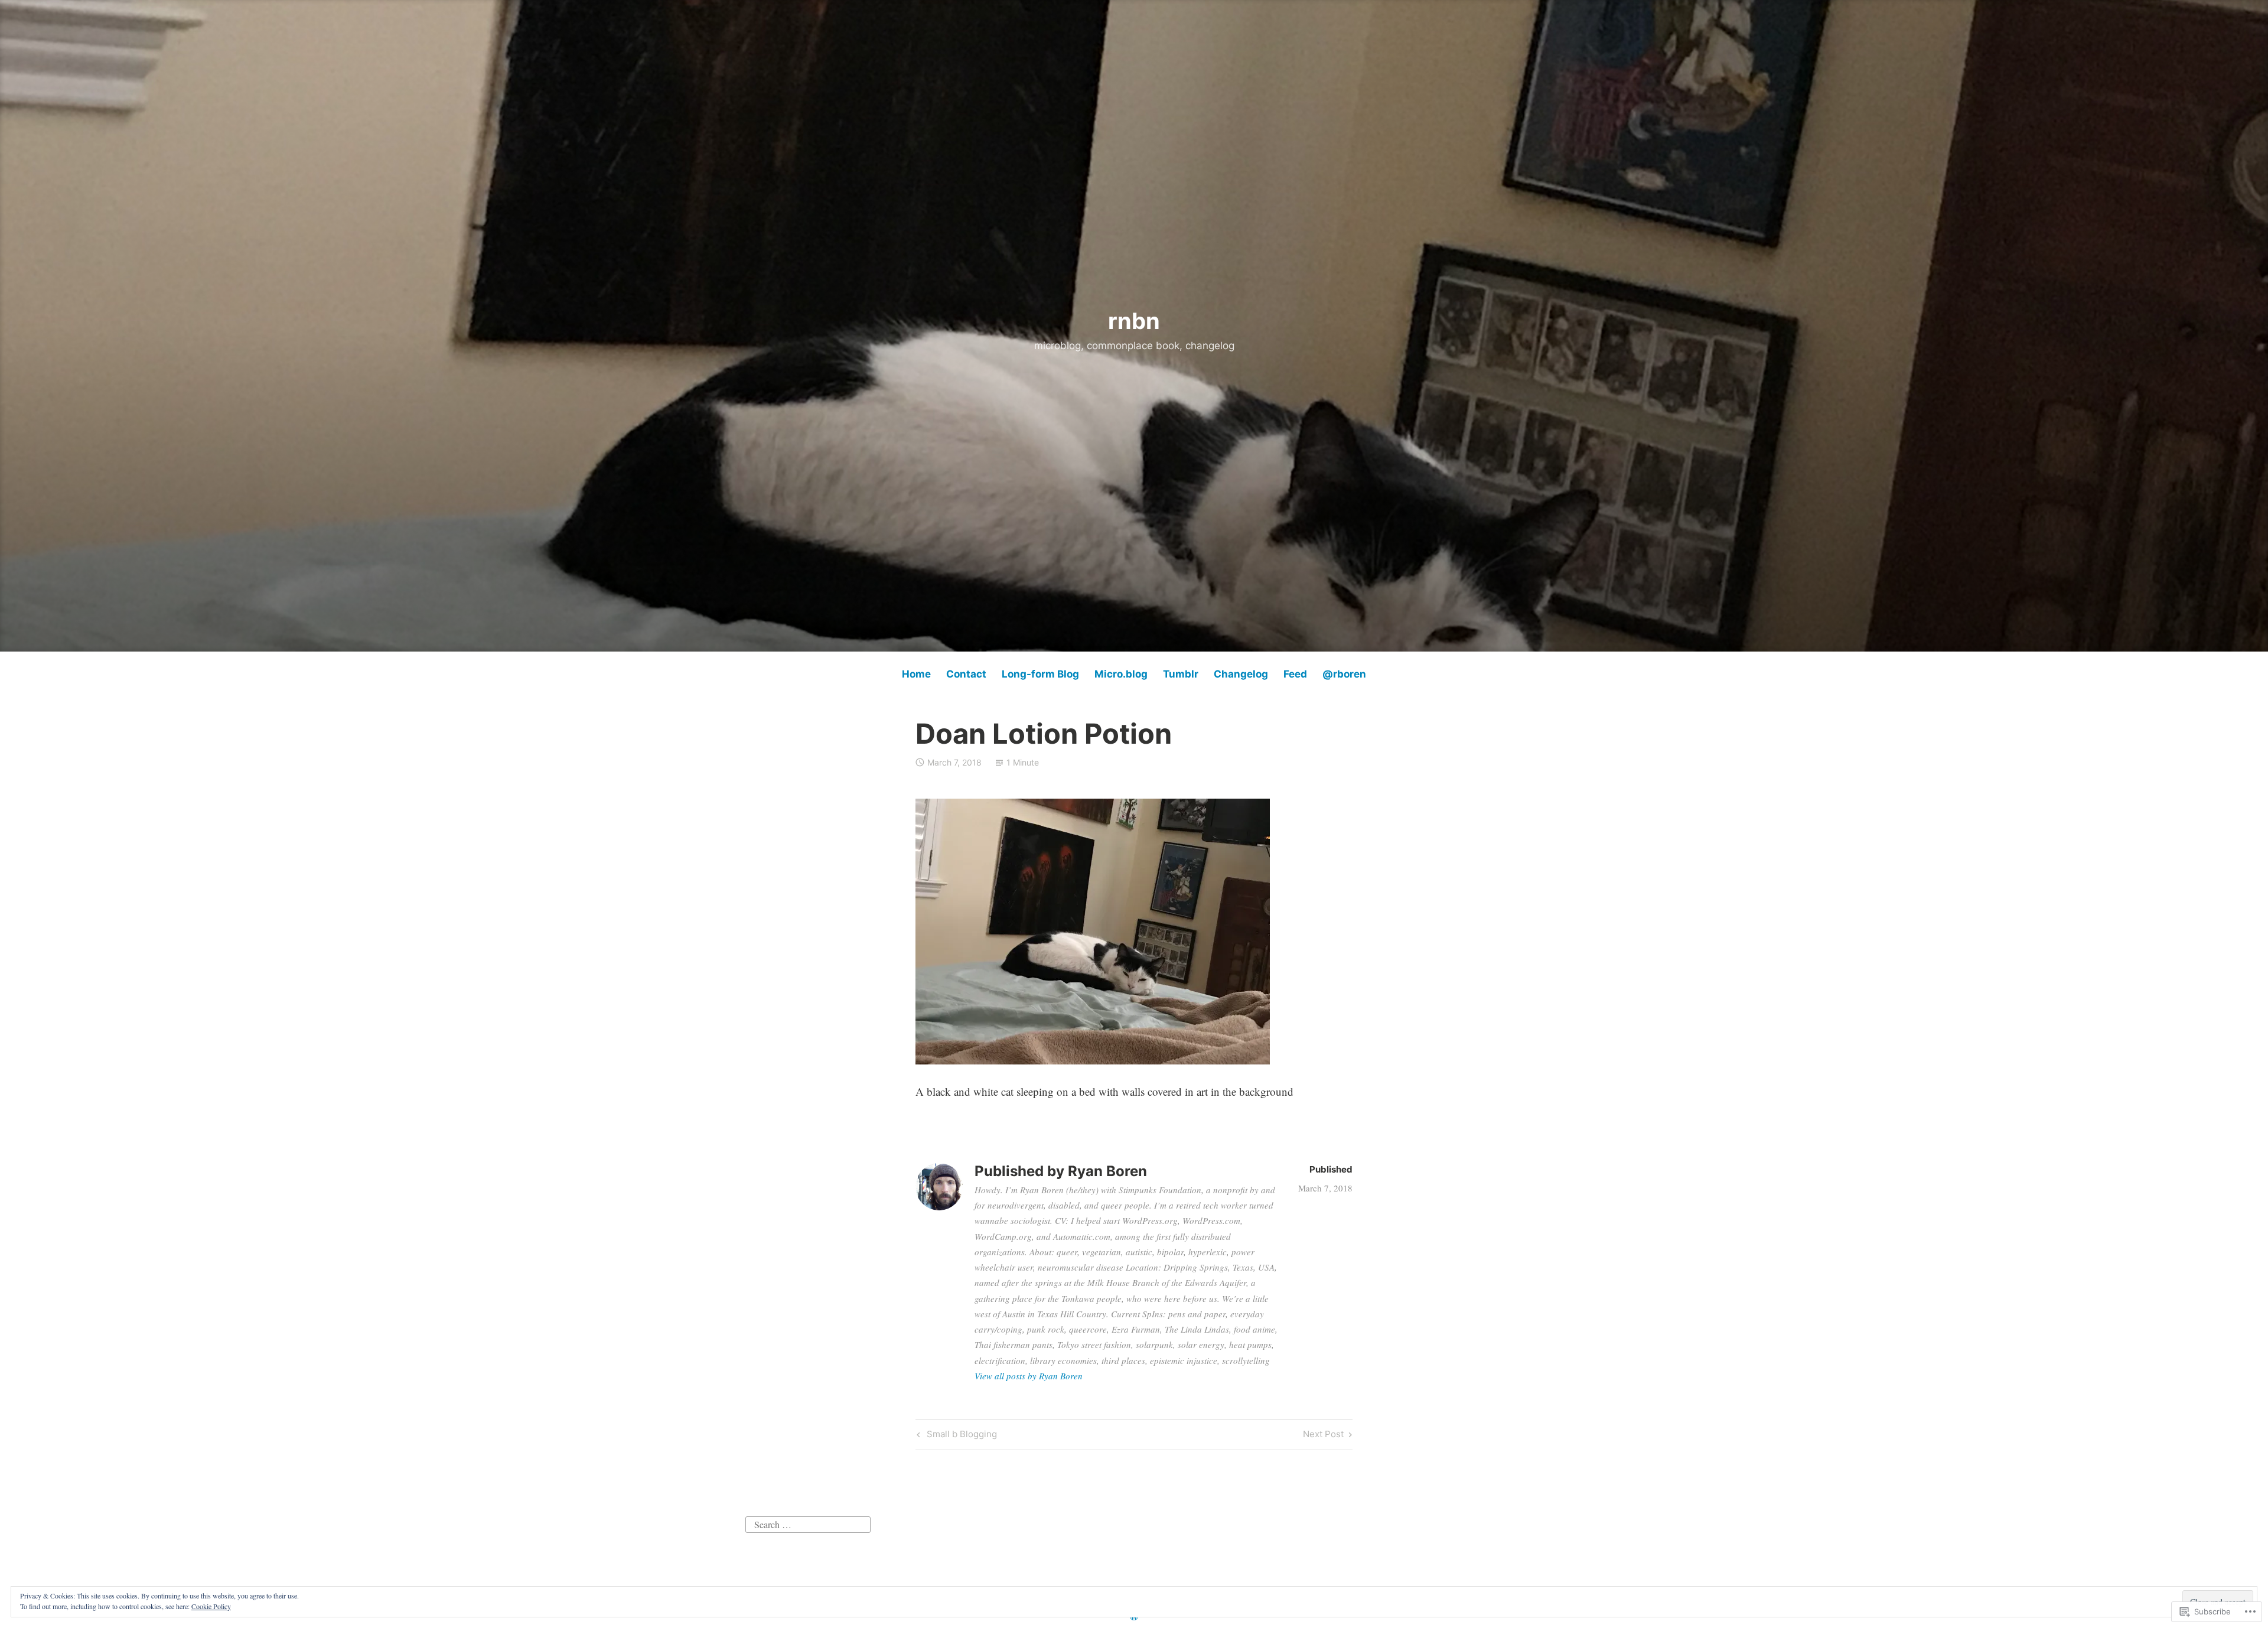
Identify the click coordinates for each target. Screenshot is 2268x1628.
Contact (966, 674)
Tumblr (1181, 674)
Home (916, 674)
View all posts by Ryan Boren (1029, 1376)
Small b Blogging (955, 1436)
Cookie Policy (211, 1606)
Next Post (1323, 1436)
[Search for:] (808, 1523)
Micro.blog (1121, 674)
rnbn (1134, 321)
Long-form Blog (1040, 674)
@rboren (1344, 674)
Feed (1295, 674)
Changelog (1241, 674)
